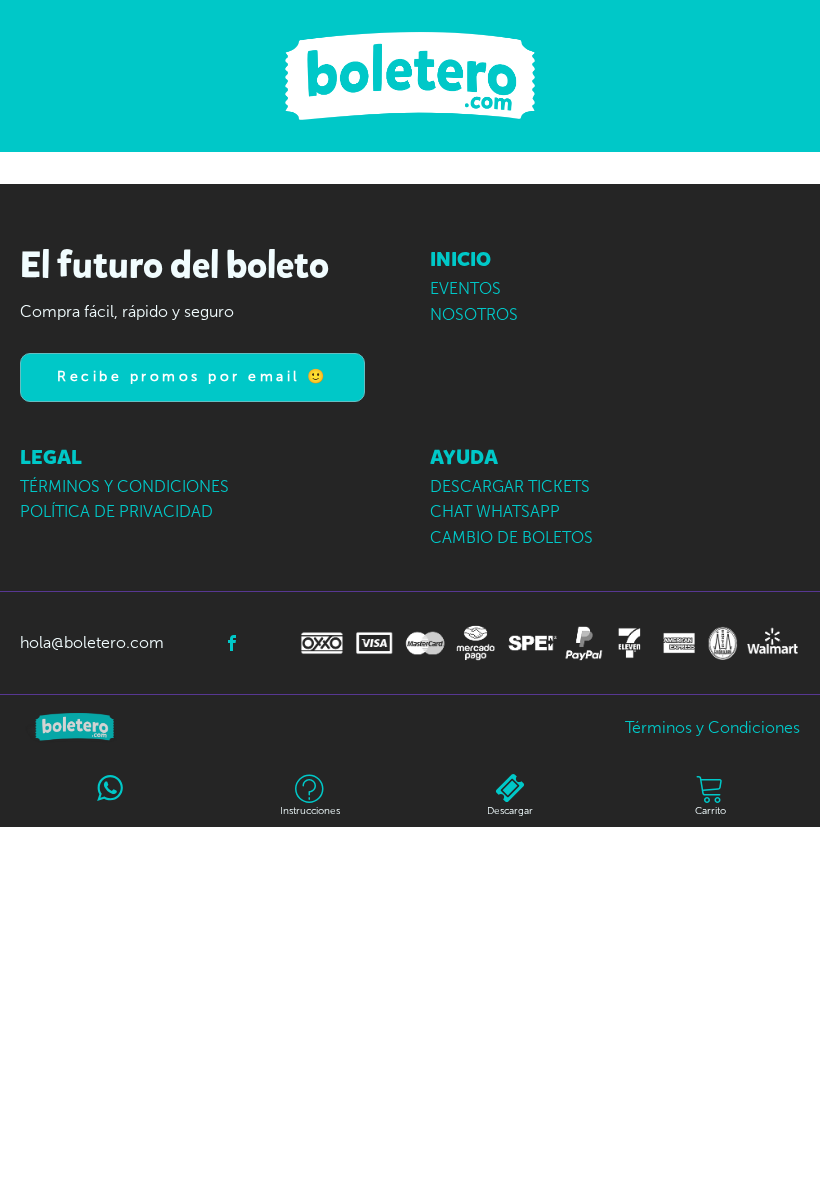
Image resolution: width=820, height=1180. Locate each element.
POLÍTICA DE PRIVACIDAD (116, 511)
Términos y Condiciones (712, 727)
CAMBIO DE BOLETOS (511, 537)
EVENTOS (465, 288)
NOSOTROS (474, 314)
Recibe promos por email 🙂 (192, 376)
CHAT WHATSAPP (495, 511)
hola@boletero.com (92, 642)
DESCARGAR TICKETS (510, 486)
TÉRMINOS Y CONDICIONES (124, 486)
